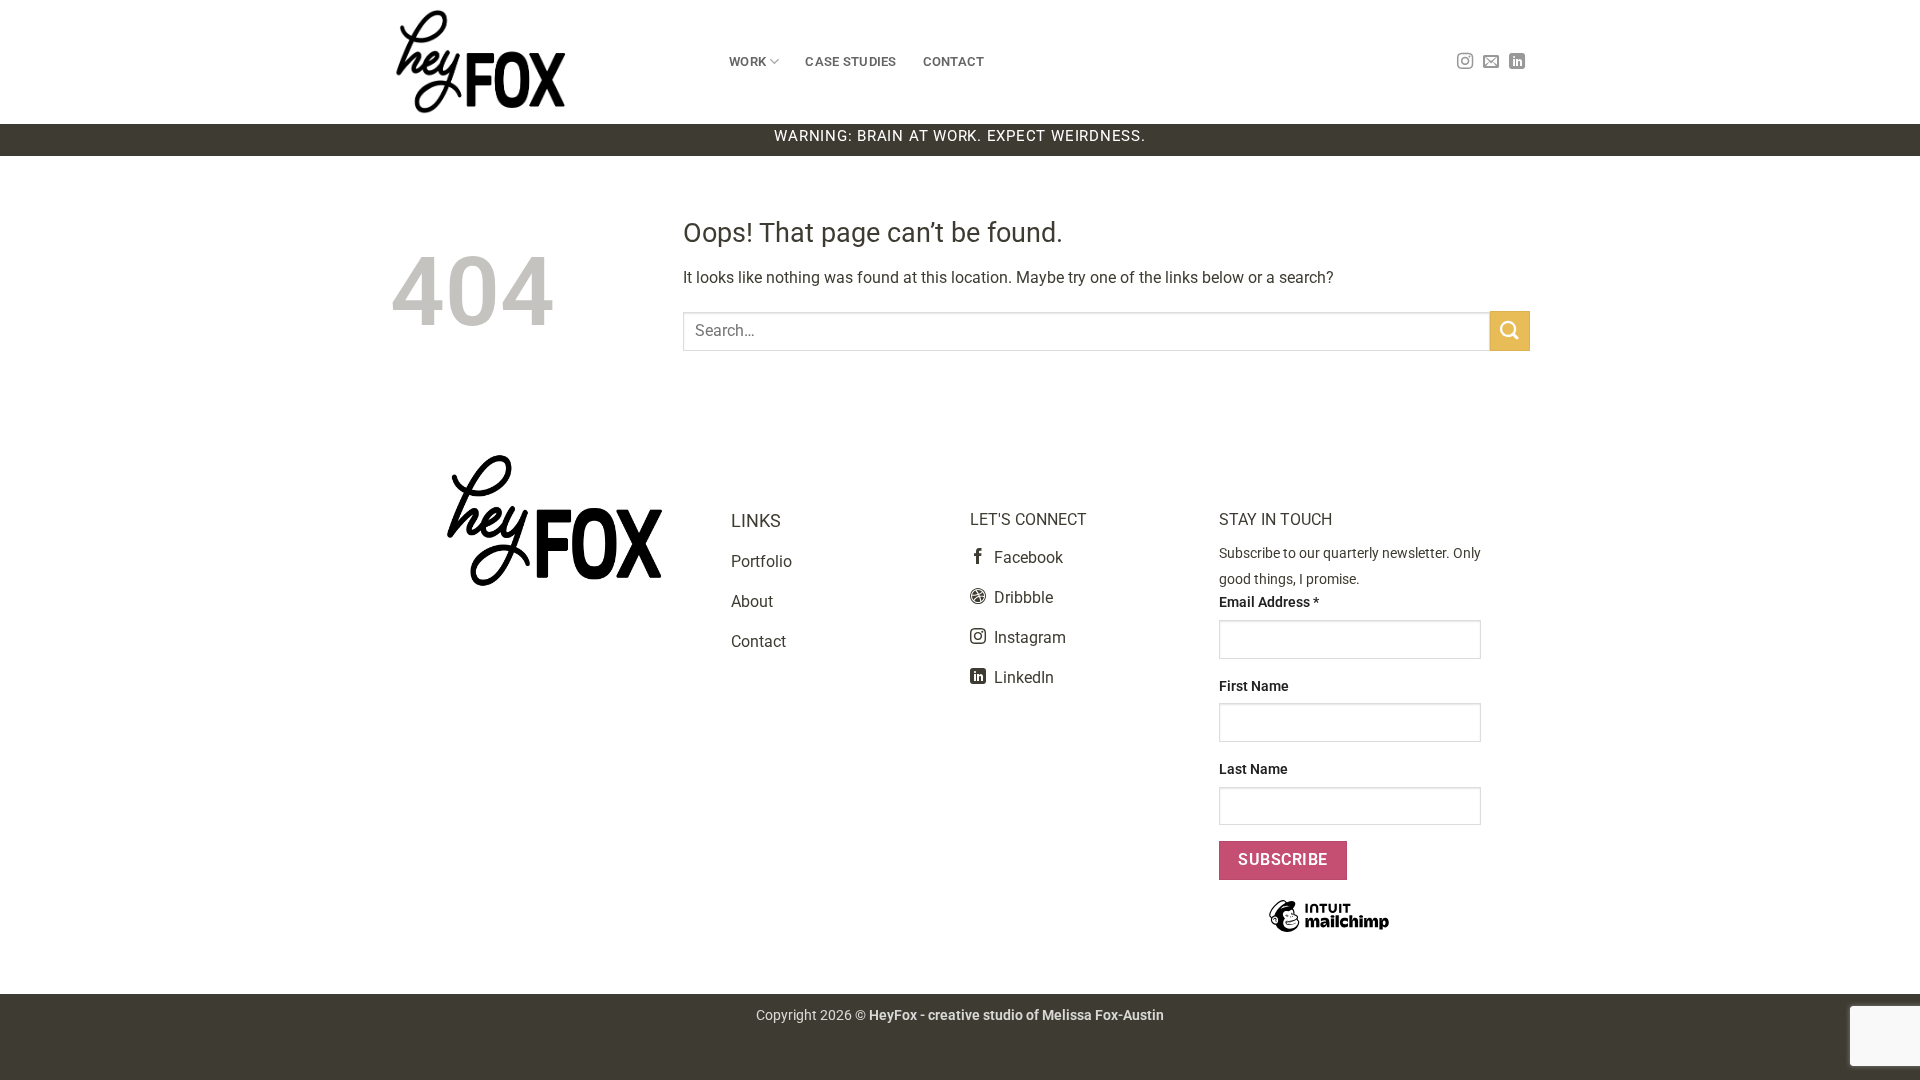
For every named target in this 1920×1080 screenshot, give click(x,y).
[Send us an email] (1491, 62)
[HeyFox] (544, 62)
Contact (954, 61)
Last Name (1253, 769)
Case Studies (850, 61)
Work (747, 61)
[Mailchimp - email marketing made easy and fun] (1329, 930)
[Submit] (1510, 330)
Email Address (1269, 602)
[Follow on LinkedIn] (1517, 62)
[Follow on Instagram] (1465, 62)
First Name (1254, 686)
